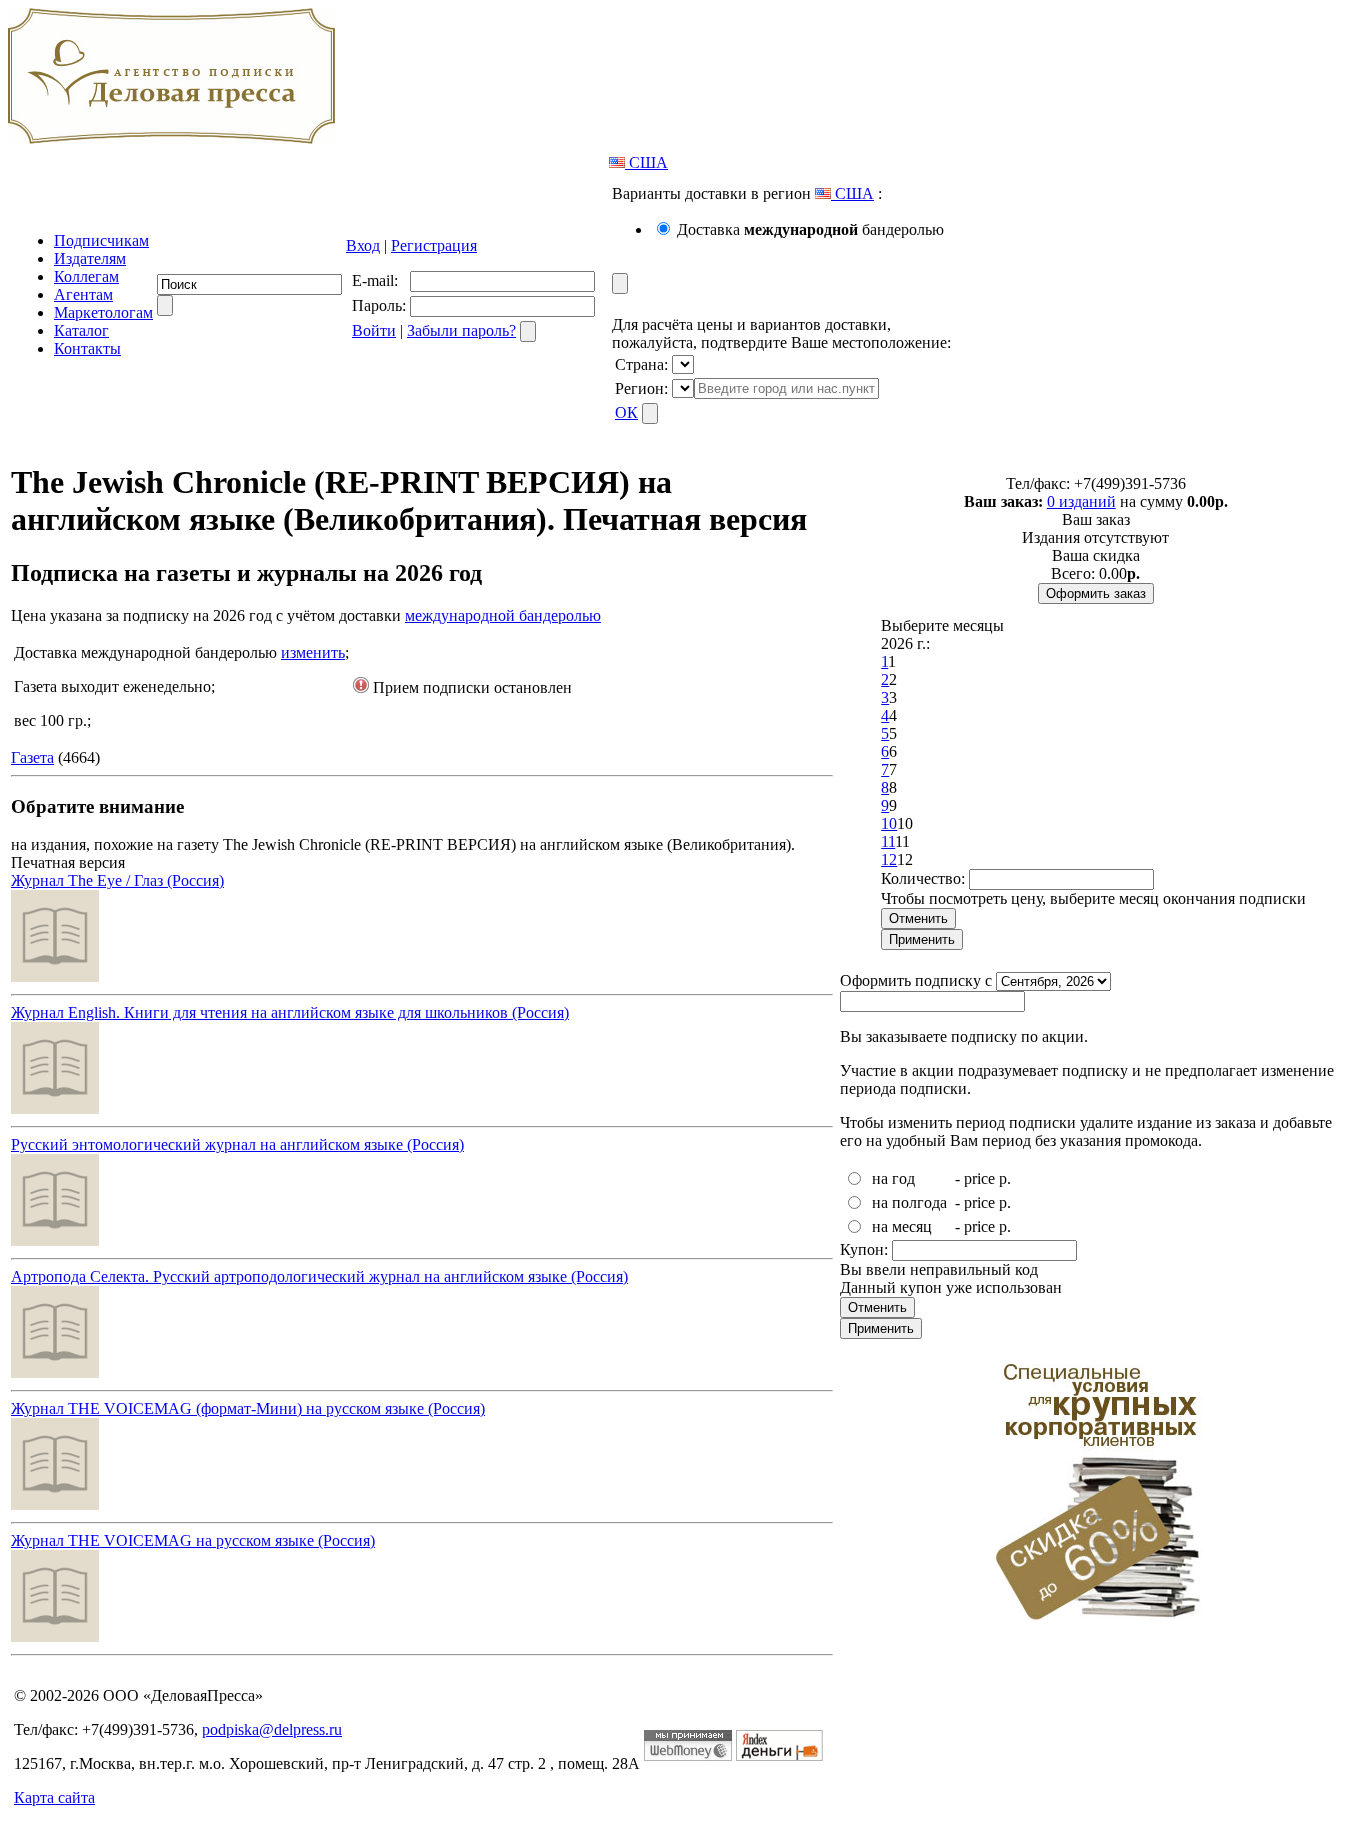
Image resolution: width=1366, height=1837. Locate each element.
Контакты (87, 348)
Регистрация (434, 245)
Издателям (90, 258)
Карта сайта (54, 1797)
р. (1005, 1178)
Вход (363, 245)
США (646, 162)
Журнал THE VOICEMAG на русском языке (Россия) (193, 1540)
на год (893, 1178)
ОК (626, 412)
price (979, 1178)
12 (889, 859)
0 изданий (1081, 501)
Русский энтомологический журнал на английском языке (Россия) (237, 1144)
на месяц (902, 1226)
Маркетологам (103, 312)
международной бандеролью (503, 615)
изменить (313, 652)
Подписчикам (101, 240)
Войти (374, 330)
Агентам (83, 294)
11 (888, 841)
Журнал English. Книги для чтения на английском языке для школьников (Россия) (290, 1012)
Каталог (81, 330)
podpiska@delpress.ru (272, 1729)
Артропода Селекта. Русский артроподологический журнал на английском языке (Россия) (319, 1276)
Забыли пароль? (461, 330)
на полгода (909, 1202)
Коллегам (86, 276)
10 (889, 823)
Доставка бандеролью (810, 229)
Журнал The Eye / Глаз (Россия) (117, 880)
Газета (32, 757)
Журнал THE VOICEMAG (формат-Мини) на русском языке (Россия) (248, 1408)
